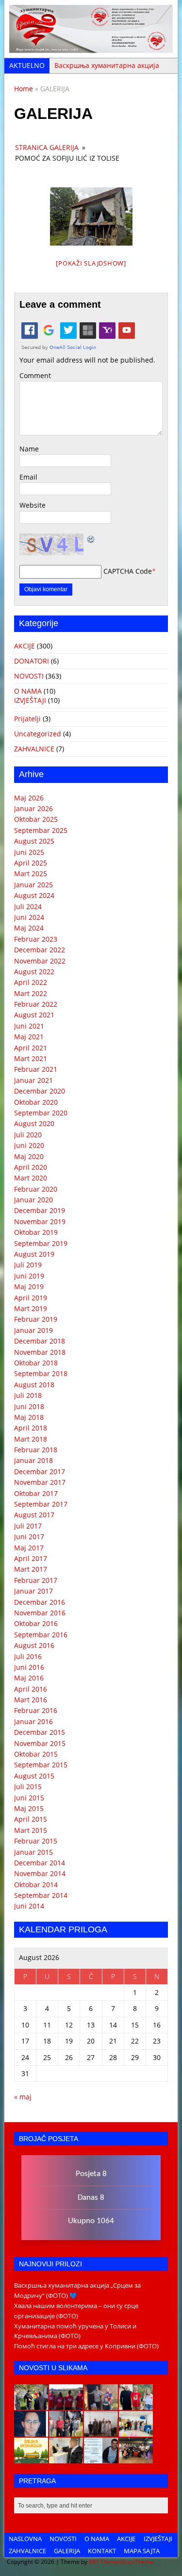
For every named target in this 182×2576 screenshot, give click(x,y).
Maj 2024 (29, 928)
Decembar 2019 (40, 1210)
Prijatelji (27, 719)
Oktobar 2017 (36, 1493)
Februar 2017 (36, 1580)
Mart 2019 (31, 1308)
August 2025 (34, 841)
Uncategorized (38, 734)
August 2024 (34, 895)
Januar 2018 (33, 1460)
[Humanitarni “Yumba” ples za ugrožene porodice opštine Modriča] (136, 2458)
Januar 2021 (33, 1080)
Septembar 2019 (41, 1243)
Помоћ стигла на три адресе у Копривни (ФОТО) (86, 2346)
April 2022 (31, 982)
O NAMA (28, 691)
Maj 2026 (29, 798)
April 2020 (31, 1167)
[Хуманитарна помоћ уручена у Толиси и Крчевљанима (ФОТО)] (101, 2405)
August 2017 (34, 1515)
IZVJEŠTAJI (30, 700)
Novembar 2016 (40, 1613)
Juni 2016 (29, 1667)
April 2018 (31, 1428)
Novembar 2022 (40, 961)
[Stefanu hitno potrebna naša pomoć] (101, 2458)
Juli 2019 (28, 1265)
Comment (35, 375)
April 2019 (31, 1298)
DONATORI (32, 661)
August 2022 (34, 972)
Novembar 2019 (40, 1222)
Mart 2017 (31, 1569)
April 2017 (31, 1558)
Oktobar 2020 (36, 1102)
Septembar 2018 (41, 1373)
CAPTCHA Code (128, 571)
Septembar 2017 (41, 1504)
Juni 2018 (29, 1406)
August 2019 (34, 1254)
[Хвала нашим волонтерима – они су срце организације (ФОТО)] (66, 2405)
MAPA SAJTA (142, 2551)
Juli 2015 (28, 1787)
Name (29, 449)
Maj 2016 (29, 1678)
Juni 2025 (29, 852)
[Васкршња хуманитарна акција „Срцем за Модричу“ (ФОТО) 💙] (31, 2405)
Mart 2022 (31, 993)
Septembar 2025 (41, 830)
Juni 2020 (29, 1145)
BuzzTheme (138, 2562)
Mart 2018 (31, 1439)
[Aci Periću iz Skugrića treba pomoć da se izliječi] (31, 2431)
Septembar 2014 (41, 1895)
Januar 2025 (33, 885)
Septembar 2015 (41, 1765)
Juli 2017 (28, 1526)
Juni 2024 (29, 917)
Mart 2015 (31, 1830)
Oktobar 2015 (36, 1754)
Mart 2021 (31, 1058)
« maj (23, 2097)
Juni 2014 (29, 1906)
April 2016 (31, 1689)
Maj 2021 (29, 1037)
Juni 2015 (29, 1798)
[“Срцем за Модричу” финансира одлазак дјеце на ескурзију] (31, 2458)
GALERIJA (67, 2551)
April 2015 (31, 1819)
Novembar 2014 (40, 1873)
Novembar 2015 (40, 1743)
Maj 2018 (29, 1417)
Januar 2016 (33, 1721)
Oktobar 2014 (36, 1885)
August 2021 (34, 1015)
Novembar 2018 (40, 1352)
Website (33, 505)
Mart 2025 (31, 873)
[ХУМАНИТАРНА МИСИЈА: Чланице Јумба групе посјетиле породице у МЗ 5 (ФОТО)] (66, 2431)
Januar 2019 (33, 1330)
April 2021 (31, 1048)
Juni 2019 (29, 1276)
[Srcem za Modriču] (91, 47)
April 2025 (31, 863)
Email (28, 477)
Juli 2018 (28, 1395)
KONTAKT (102, 2551)
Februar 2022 (36, 1004)
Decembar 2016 (40, 1602)
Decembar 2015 (40, 1732)
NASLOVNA (25, 2539)
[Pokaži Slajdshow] (91, 263)
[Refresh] (91, 539)
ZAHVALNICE (34, 749)
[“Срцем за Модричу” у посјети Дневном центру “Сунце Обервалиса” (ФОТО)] (136, 2431)
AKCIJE (25, 646)
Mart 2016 (31, 1700)
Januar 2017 (33, 1591)
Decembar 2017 (40, 1471)
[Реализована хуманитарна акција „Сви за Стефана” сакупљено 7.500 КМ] (66, 2458)
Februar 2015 (36, 1841)
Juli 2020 (28, 1135)
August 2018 (34, 1385)
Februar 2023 (36, 939)
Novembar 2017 (40, 1482)
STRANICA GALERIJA (47, 147)
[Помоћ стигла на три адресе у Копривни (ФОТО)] (136, 2405)
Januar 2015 (33, 1852)
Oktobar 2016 (36, 1623)
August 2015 (34, 1776)
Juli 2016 (28, 1656)
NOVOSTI (29, 676)
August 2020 (34, 1123)
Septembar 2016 (41, 1635)
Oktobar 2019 (36, 1232)
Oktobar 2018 (36, 1363)
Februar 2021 (36, 1069)
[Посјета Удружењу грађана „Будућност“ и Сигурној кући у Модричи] (101, 2431)
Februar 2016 (36, 1710)
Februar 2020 (36, 1189)
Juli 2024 (28, 906)
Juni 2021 (29, 1026)
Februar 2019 (36, 1319)
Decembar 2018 (40, 1341)
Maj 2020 (29, 1156)
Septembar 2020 (41, 1113)
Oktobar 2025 (36, 819)
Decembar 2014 (40, 1863)
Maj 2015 (29, 1808)
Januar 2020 (33, 1200)
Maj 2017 (29, 1548)
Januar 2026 (33, 808)
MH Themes (105, 2562)
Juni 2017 (29, 1537)
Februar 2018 (36, 1450)
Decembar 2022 (40, 950)
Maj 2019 (29, 1287)
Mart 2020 (31, 1178)
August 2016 (34, 1645)
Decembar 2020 (40, 1091)
